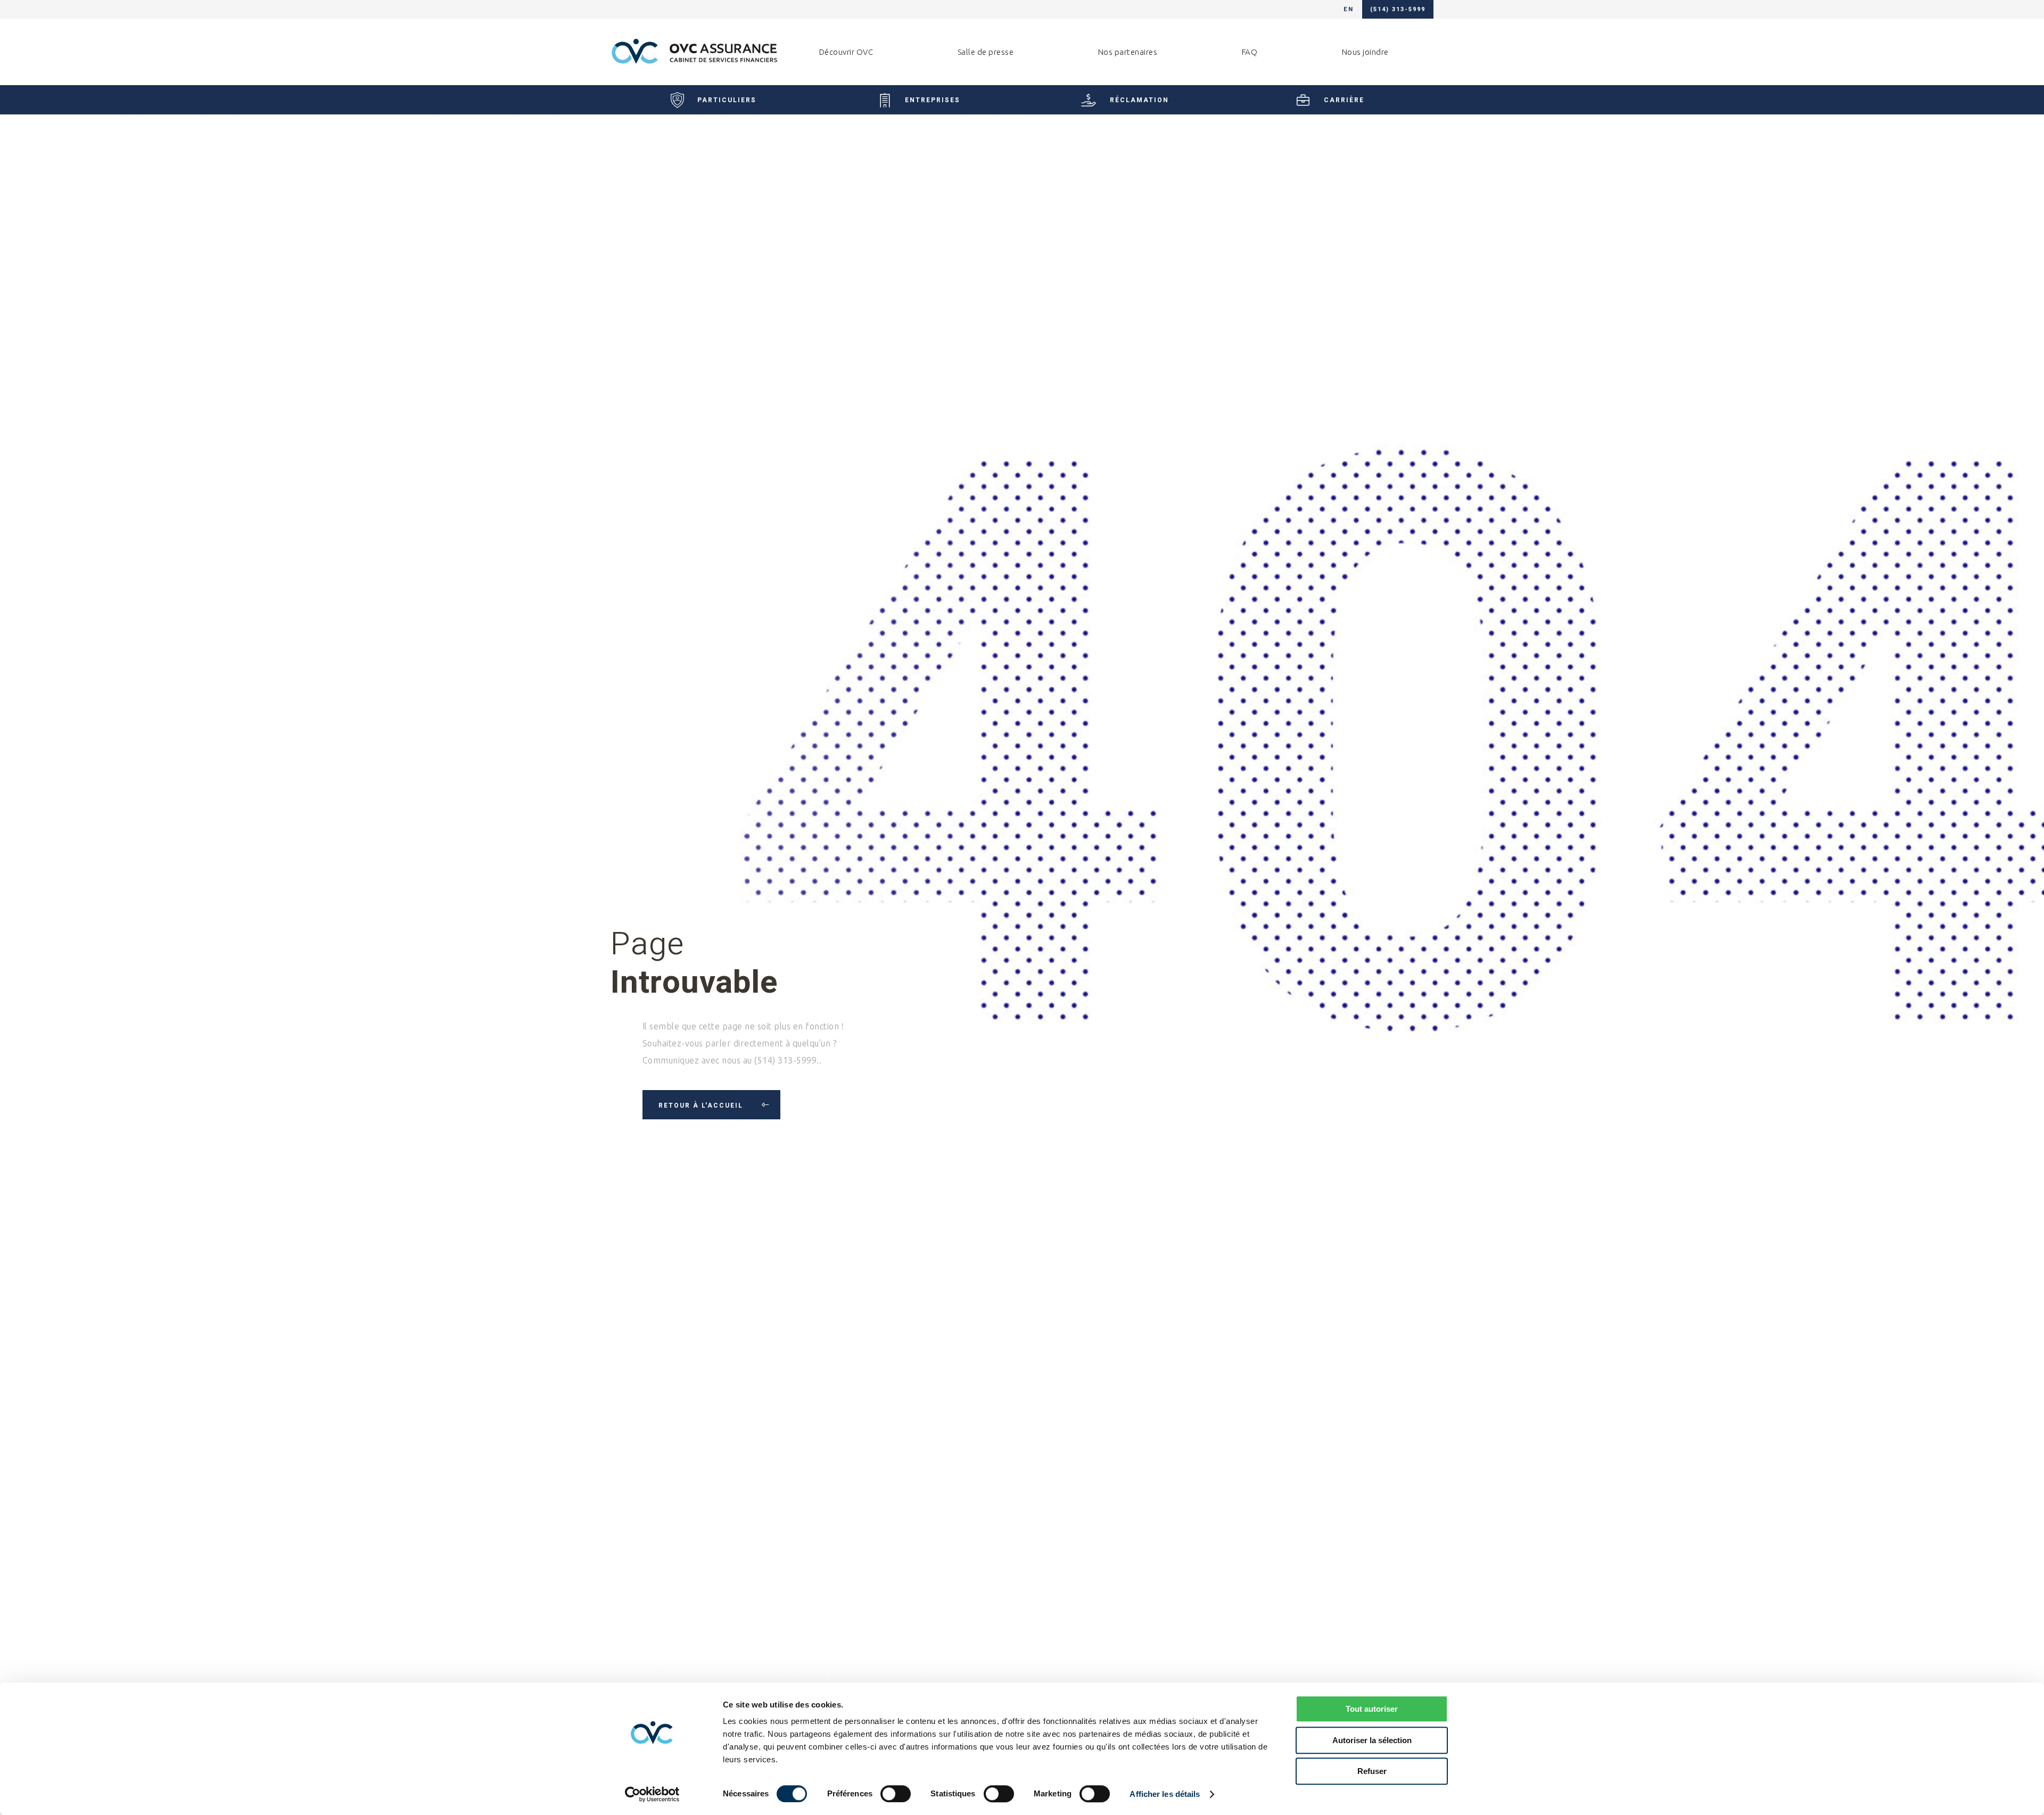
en (1349, 9)
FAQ (1250, 52)
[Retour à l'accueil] (694, 52)
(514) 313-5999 (1398, 9)
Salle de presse (986, 52)
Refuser (1372, 1771)
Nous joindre (1365, 52)
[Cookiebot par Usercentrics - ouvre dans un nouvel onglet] (652, 1794)
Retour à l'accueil (702, 1105)
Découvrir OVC (846, 52)
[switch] (896, 1794)
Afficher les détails (1165, 1794)
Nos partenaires (1128, 52)
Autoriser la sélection (1372, 1740)
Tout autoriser (1372, 1709)
